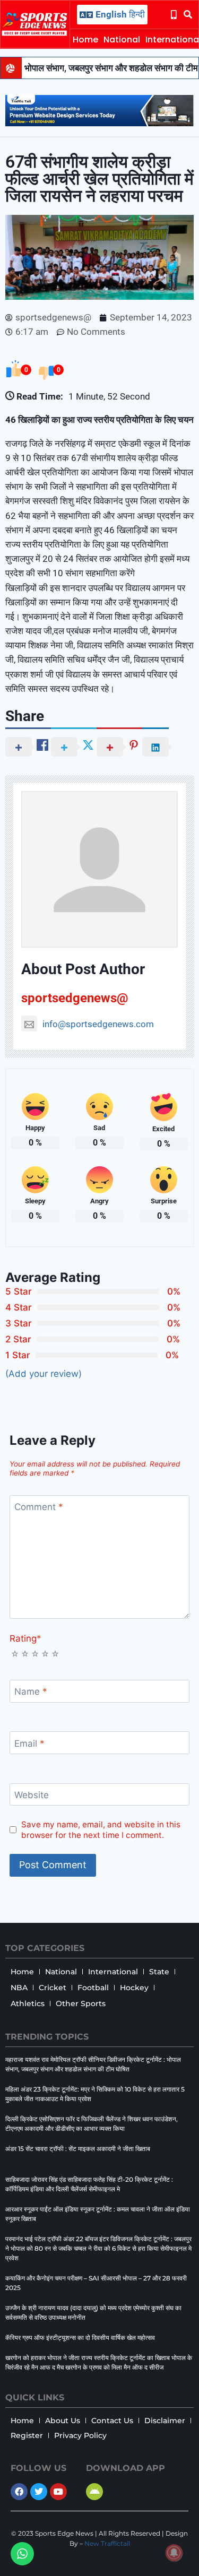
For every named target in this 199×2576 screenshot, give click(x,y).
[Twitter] (39, 2492)
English (111, 14)
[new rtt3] (99, 123)
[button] (188, 15)
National (122, 40)
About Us (63, 2421)
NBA (19, 1988)
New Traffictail (107, 2543)
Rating (25, 1638)
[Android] (94, 2492)
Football (93, 1988)
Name (31, 1692)
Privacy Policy (80, 2435)
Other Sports (81, 2003)
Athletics (28, 2003)
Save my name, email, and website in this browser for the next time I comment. (101, 1830)
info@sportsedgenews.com (98, 1024)
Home (85, 40)
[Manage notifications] (174, 2553)
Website (32, 1795)
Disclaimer (165, 2421)
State (159, 1972)
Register (27, 2435)
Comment (39, 1507)
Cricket (53, 1988)
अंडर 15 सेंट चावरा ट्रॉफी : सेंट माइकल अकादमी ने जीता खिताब (78, 2149)
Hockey (134, 1988)
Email (29, 1744)
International (113, 1972)
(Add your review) (44, 1374)
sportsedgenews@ (75, 998)
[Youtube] (58, 2492)
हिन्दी (137, 14)
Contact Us (112, 2421)
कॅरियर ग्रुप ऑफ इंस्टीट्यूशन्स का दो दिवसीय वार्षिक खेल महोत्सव (80, 2338)
